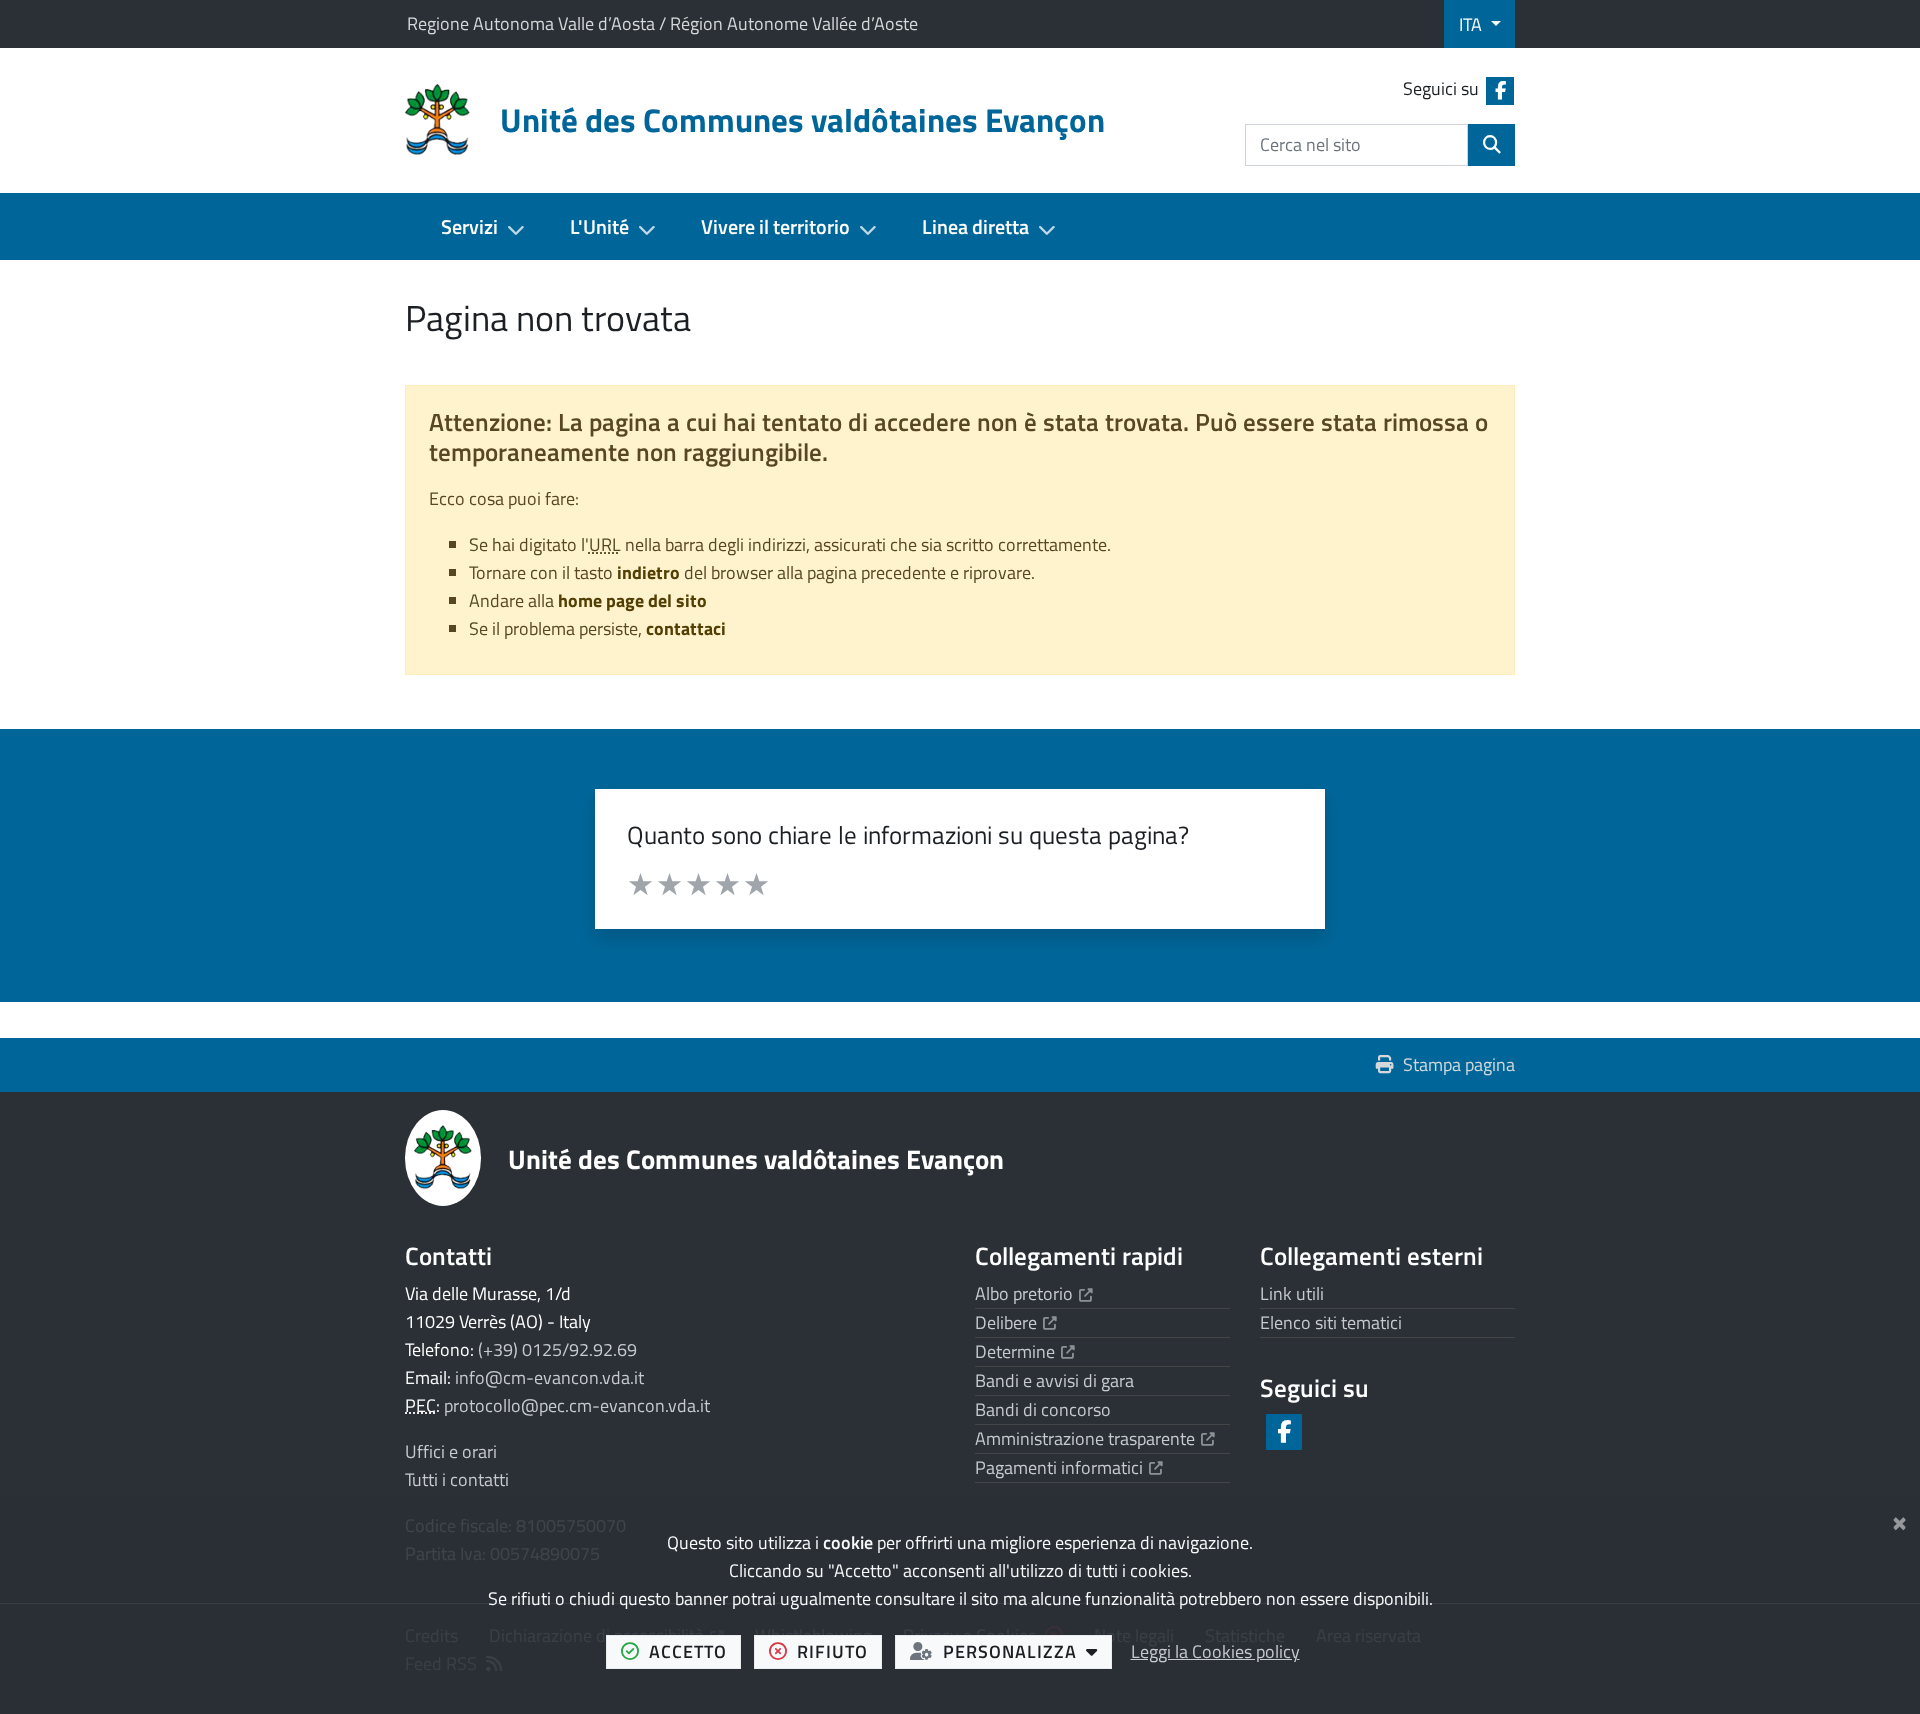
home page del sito (632, 600)
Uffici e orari (451, 1451)
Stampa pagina (1459, 1064)
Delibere (1016, 1322)
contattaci (686, 628)
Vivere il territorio (775, 226)
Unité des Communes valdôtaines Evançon (756, 1158)
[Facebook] (1282, 1432)
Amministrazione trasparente (1095, 1438)
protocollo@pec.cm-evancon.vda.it (577, 1405)
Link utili (1292, 1293)
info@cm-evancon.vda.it (549, 1377)
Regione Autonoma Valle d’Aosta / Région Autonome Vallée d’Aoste (662, 23)
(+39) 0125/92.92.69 (557, 1349)
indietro (648, 572)
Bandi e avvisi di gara (1054, 1380)
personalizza (1027, 1651)
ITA (1472, 24)
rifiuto (839, 1651)
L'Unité (599, 226)
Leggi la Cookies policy (1215, 1651)
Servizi (469, 226)
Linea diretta (975, 226)
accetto (695, 1651)
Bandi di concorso (1043, 1409)
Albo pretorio (1034, 1293)
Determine (1025, 1351)
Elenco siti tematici (1331, 1322)
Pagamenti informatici (1069, 1467)
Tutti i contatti (457, 1479)
